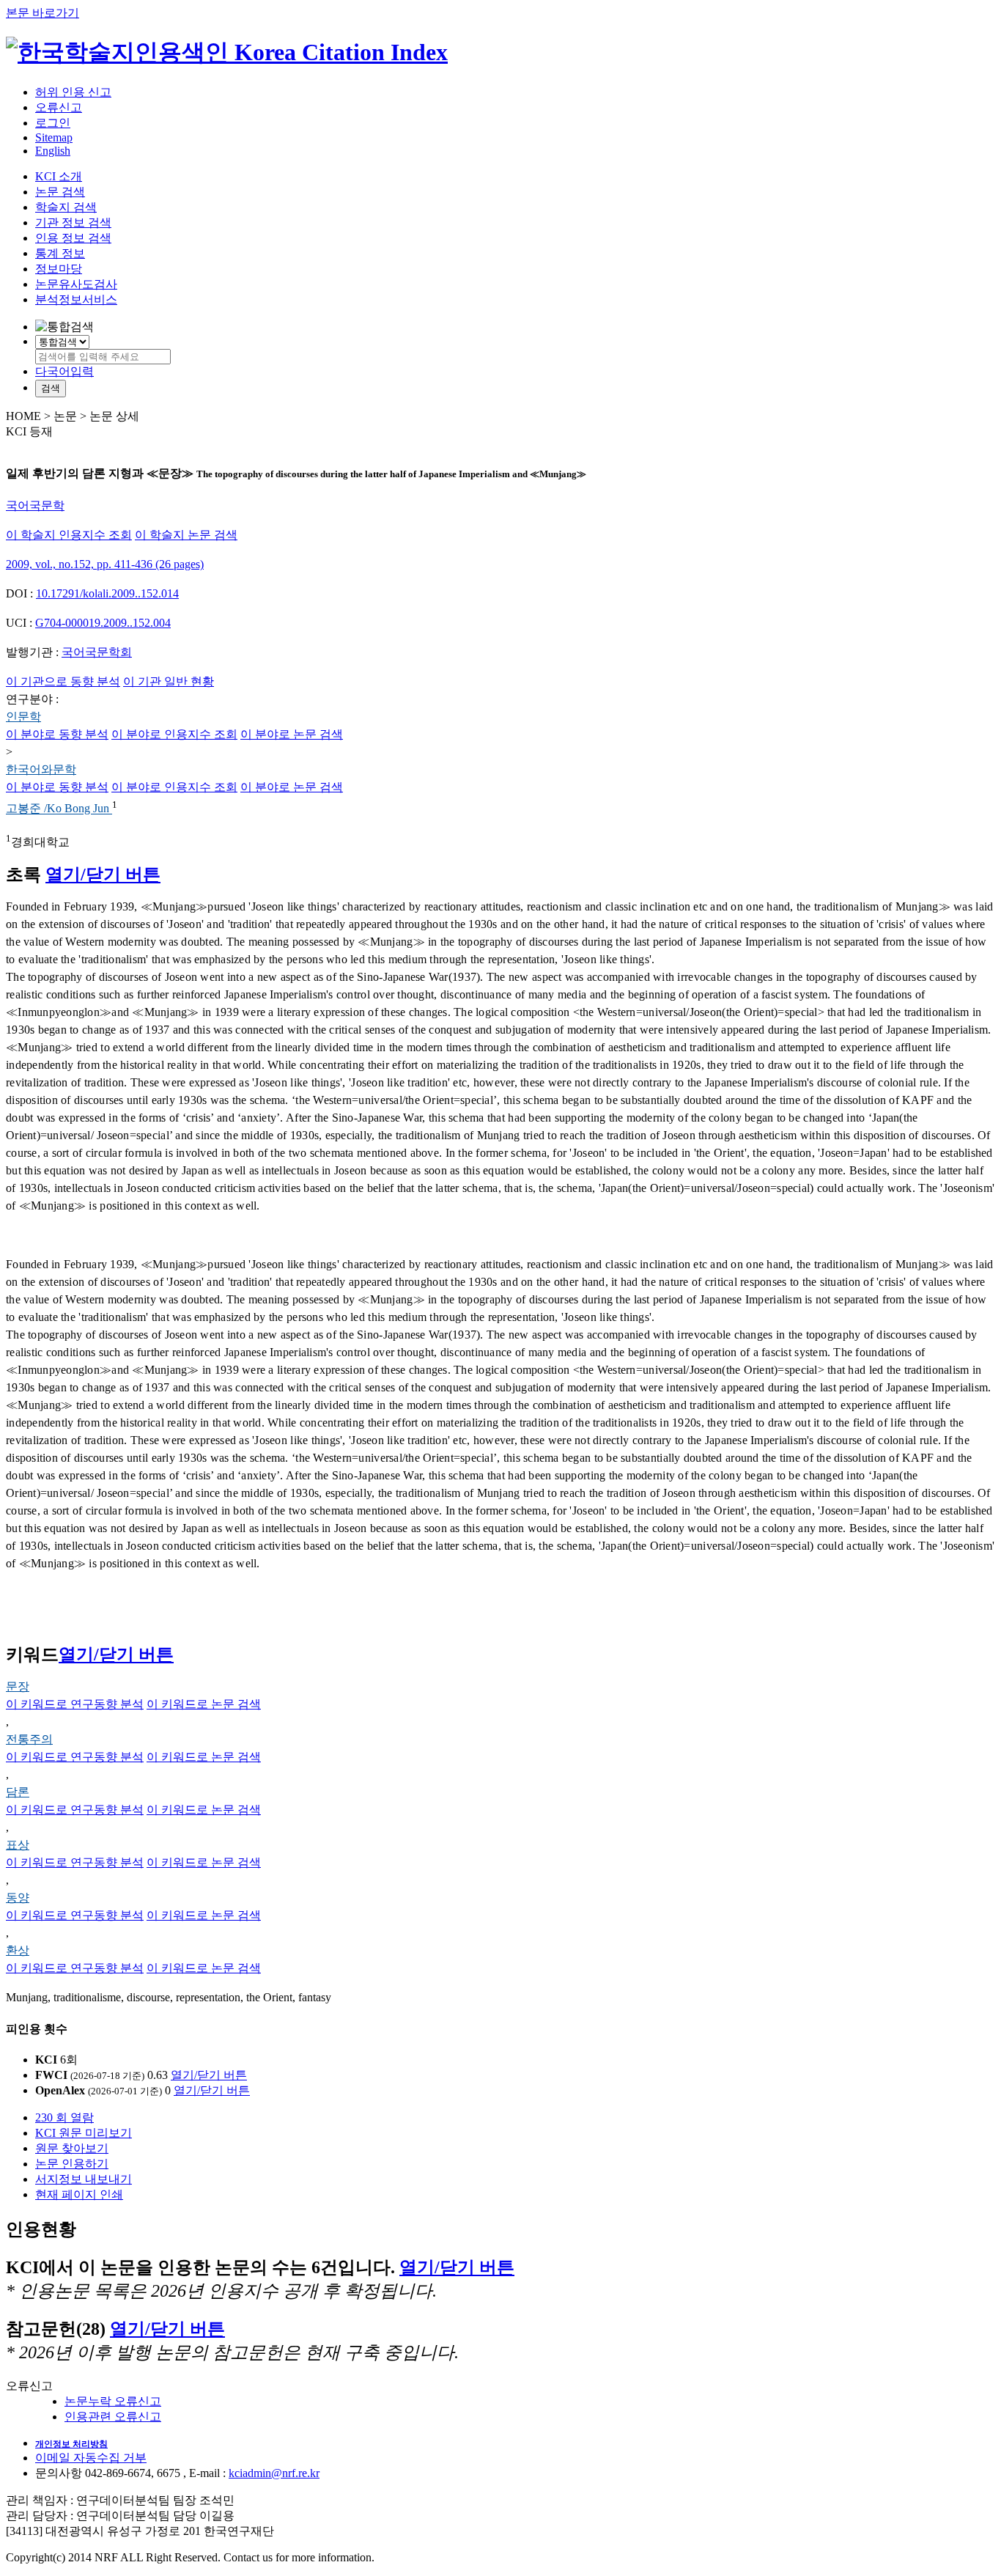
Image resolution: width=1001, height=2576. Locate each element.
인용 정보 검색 (73, 238)
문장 (18, 1686)
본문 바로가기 (43, 13)
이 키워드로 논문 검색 (204, 1704)
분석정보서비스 (76, 299)
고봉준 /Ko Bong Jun (59, 809)
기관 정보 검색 (73, 222)
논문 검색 (60, 192)
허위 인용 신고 (73, 92)
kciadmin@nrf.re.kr (274, 2473)
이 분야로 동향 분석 (57, 734)
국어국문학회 (97, 652)
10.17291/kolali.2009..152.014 (107, 593)
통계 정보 (60, 253)
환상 (18, 1950)
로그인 (53, 123)
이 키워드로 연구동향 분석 (75, 1704)
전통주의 (29, 1739)
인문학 (23, 717)
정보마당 (59, 269)
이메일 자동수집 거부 (91, 2458)
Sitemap (54, 137)
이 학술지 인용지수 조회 (69, 535)
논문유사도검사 (76, 284)
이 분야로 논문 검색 (292, 734)
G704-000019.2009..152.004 (103, 623)
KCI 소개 (59, 176)
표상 (18, 1845)
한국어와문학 (41, 769)
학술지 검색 (66, 207)
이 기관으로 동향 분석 (63, 681)
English (53, 151)
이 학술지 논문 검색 (186, 535)
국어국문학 (35, 505)
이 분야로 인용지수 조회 (174, 734)
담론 (18, 1792)
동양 (18, 1898)
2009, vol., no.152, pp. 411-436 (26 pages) (105, 564)
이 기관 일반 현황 (169, 681)
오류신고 (59, 107)
